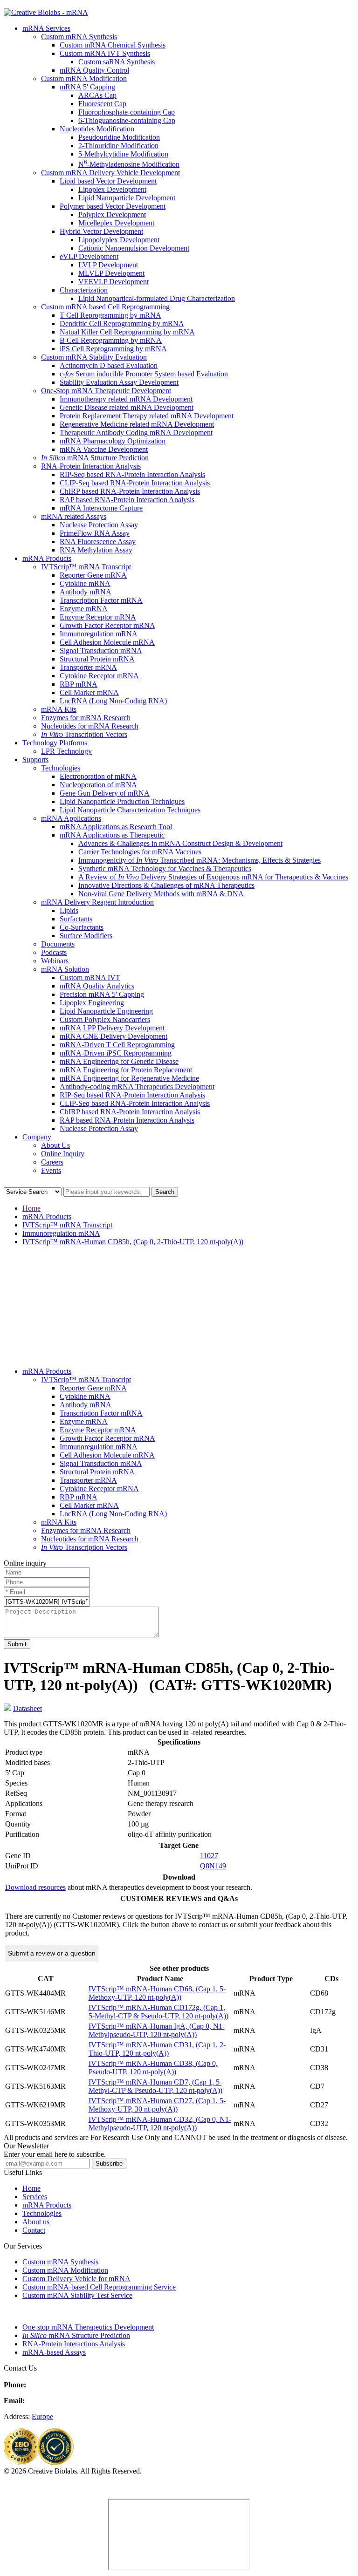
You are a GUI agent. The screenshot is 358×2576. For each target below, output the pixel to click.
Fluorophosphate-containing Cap (127, 112)
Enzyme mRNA (84, 609)
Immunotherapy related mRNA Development (126, 399)
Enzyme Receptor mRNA (98, 617)
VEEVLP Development (114, 282)
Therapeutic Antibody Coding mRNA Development (136, 433)
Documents (58, 944)
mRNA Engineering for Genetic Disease (119, 1061)
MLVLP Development (111, 273)
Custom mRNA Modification (84, 78)
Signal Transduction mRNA (101, 651)
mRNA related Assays (74, 516)
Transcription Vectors (84, 734)
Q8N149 (213, 1866)
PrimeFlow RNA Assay (95, 533)
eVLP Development (89, 256)
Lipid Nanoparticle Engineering (106, 1011)
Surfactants (76, 919)
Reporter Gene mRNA (93, 575)
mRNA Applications (71, 818)
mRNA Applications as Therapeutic (112, 835)
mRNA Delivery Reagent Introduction (97, 902)
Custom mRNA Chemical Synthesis (113, 45)
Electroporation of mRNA (98, 776)
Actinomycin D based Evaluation (109, 365)
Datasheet (28, 1708)
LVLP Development (108, 265)
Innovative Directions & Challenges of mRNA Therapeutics (166, 885)
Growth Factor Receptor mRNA (107, 625)
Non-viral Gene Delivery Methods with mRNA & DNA (161, 894)
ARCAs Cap (97, 95)
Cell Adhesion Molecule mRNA (107, 642)
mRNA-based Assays (54, 2352)
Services (35, 2197)
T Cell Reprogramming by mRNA (110, 315)
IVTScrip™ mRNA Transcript (86, 567)
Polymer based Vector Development (113, 206)
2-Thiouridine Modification (118, 146)
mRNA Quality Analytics (97, 986)
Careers (52, 1162)
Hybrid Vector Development (101, 231)
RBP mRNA (79, 684)
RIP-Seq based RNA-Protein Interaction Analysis (132, 474)
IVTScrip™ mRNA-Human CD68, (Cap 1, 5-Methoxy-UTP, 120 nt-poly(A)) (157, 1993)
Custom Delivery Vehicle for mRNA (76, 2279)
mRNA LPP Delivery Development (112, 1028)
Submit (17, 1644)
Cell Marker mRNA (89, 692)
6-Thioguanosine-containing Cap (127, 120)
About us (36, 2222)
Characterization (84, 290)
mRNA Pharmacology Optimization (113, 441)
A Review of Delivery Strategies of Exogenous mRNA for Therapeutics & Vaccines (213, 877)
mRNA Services (46, 28)
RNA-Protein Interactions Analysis (74, 2344)
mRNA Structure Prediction (95, 458)
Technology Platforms (55, 743)
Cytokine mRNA (85, 583)
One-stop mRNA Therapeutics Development (88, 2327)
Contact (34, 2230)
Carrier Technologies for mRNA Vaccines (140, 852)
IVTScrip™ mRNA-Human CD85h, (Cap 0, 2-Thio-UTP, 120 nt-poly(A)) (133, 1242)
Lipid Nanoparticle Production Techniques (122, 801)
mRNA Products (47, 558)
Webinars (55, 961)
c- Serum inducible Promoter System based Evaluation (144, 374)
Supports (35, 760)
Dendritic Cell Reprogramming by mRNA (122, 324)
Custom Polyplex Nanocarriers (105, 1019)
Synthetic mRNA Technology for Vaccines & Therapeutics (165, 869)
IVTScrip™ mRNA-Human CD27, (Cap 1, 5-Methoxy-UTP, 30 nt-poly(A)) (157, 2105)
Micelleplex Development (116, 223)
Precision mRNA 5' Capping (102, 994)
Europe (42, 2416)
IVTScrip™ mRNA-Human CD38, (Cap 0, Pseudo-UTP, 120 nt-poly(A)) (153, 2068)
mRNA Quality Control (94, 70)
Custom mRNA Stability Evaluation (94, 357)
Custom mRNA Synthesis (79, 37)
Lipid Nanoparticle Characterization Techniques (130, 810)
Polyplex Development (112, 215)
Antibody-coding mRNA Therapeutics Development (137, 1087)
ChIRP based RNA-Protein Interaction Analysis (130, 491)
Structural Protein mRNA (97, 659)
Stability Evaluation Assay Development (119, 382)
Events (51, 1170)
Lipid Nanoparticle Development (127, 198)
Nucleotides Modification (97, 129)
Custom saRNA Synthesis (117, 62)
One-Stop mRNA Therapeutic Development (106, 391)
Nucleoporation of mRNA (98, 785)
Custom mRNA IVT (90, 978)
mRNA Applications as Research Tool (116, 827)
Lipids (69, 910)
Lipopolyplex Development (119, 240)
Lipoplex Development (112, 189)
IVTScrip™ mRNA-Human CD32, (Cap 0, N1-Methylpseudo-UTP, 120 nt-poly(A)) (160, 2123)
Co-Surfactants (82, 927)
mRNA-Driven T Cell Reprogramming (117, 1045)
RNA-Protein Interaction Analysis (91, 466)
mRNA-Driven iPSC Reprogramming (116, 1053)
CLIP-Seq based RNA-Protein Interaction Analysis (135, 483)
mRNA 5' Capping (87, 87)
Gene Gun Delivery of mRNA (105, 793)
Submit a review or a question (52, 1953)
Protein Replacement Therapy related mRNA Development (147, 416)
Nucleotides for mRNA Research (90, 726)
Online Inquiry (63, 1154)
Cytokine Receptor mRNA (99, 676)
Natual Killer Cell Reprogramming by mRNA (127, 332)
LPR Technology (66, 751)
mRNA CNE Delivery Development (114, 1036)
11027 (209, 1856)
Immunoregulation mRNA (99, 634)
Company (37, 1137)
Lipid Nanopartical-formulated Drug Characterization (157, 298)
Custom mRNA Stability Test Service (77, 2295)
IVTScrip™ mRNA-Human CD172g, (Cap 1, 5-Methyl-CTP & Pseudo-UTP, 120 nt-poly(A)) (158, 2012)
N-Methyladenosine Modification (129, 164)
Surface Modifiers (86, 936)
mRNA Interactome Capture (101, 508)
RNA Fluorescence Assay (98, 542)
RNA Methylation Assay (96, 550)
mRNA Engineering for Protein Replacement (126, 1070)
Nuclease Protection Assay (99, 525)
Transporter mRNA (88, 667)
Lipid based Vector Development (108, 181)
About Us (55, 1145)
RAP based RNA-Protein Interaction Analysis (127, 500)
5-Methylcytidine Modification (123, 154)
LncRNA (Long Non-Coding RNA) (113, 701)
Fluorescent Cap (102, 104)
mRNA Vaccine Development (104, 449)
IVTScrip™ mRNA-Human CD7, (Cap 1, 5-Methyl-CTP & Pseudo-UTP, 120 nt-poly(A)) (155, 2086)
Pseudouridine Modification (119, 137)
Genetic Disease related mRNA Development (127, 407)
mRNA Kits (59, 709)
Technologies (61, 768)
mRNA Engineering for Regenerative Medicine (129, 1078)
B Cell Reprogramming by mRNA (111, 340)
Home (31, 1208)
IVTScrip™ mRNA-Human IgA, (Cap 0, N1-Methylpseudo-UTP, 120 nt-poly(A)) (157, 2030)
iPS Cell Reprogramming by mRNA (113, 349)
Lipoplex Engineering (92, 1003)
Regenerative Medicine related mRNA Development (137, 424)
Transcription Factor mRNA (101, 600)
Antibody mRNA (86, 592)
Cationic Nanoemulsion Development (134, 248)
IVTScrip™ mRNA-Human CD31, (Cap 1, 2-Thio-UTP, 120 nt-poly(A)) (157, 2049)
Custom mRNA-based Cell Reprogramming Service (99, 2287)
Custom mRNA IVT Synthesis (105, 53)
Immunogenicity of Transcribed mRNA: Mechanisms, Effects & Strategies (200, 860)
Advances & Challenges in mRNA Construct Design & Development (180, 843)
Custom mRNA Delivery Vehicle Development (110, 173)
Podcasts (54, 952)
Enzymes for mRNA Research (86, 718)
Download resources (35, 1887)
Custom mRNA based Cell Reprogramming (105, 307)
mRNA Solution (65, 969)
